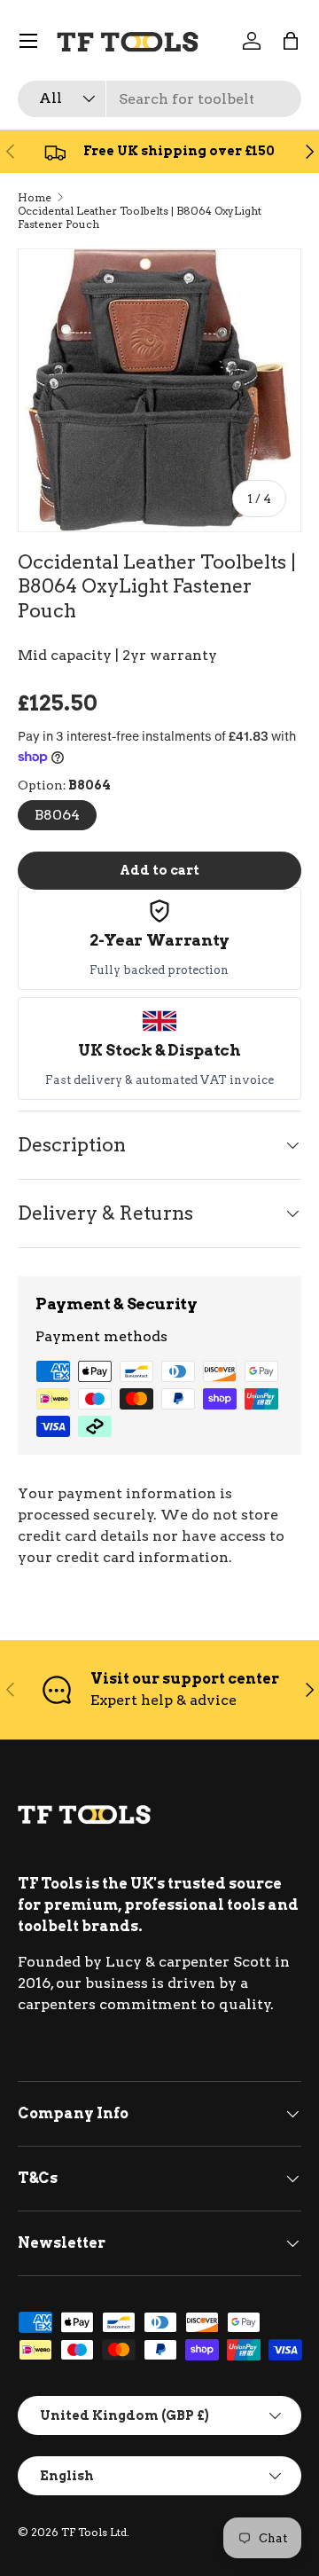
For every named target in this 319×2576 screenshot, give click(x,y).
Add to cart (159, 870)
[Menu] (28, 41)
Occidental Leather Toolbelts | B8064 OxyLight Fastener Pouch (140, 217)
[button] (291, 41)
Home (35, 197)
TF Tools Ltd (94, 2532)
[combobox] (159, 99)
